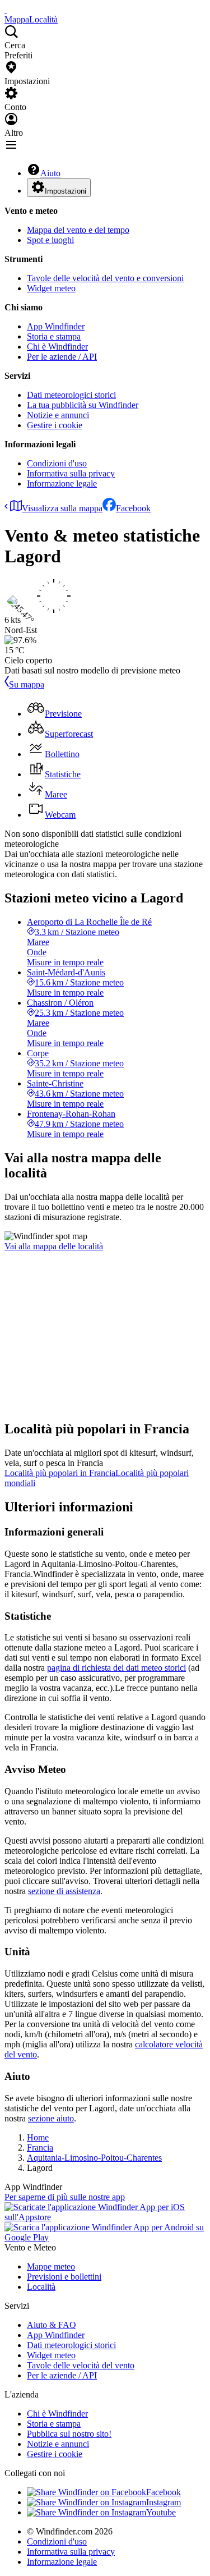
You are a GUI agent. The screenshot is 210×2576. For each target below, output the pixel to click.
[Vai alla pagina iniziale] (6, 9)
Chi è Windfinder (57, 347)
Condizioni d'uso (57, 463)
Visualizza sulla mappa (62, 508)
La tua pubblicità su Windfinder (83, 405)
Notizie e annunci (58, 415)
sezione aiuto (51, 2118)
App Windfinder (56, 326)
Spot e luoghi (50, 240)
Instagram (164, 2502)
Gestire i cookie (55, 425)
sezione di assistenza (64, 1891)
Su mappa (27, 684)
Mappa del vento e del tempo (78, 230)
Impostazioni (66, 191)
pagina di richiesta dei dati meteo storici (116, 1668)
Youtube (161, 2512)
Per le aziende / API (62, 357)
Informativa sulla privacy (71, 473)
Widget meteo (51, 288)
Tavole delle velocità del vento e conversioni (105, 278)
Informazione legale (62, 483)
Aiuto (50, 173)
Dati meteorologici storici (71, 395)
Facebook (133, 508)
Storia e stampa (54, 336)
